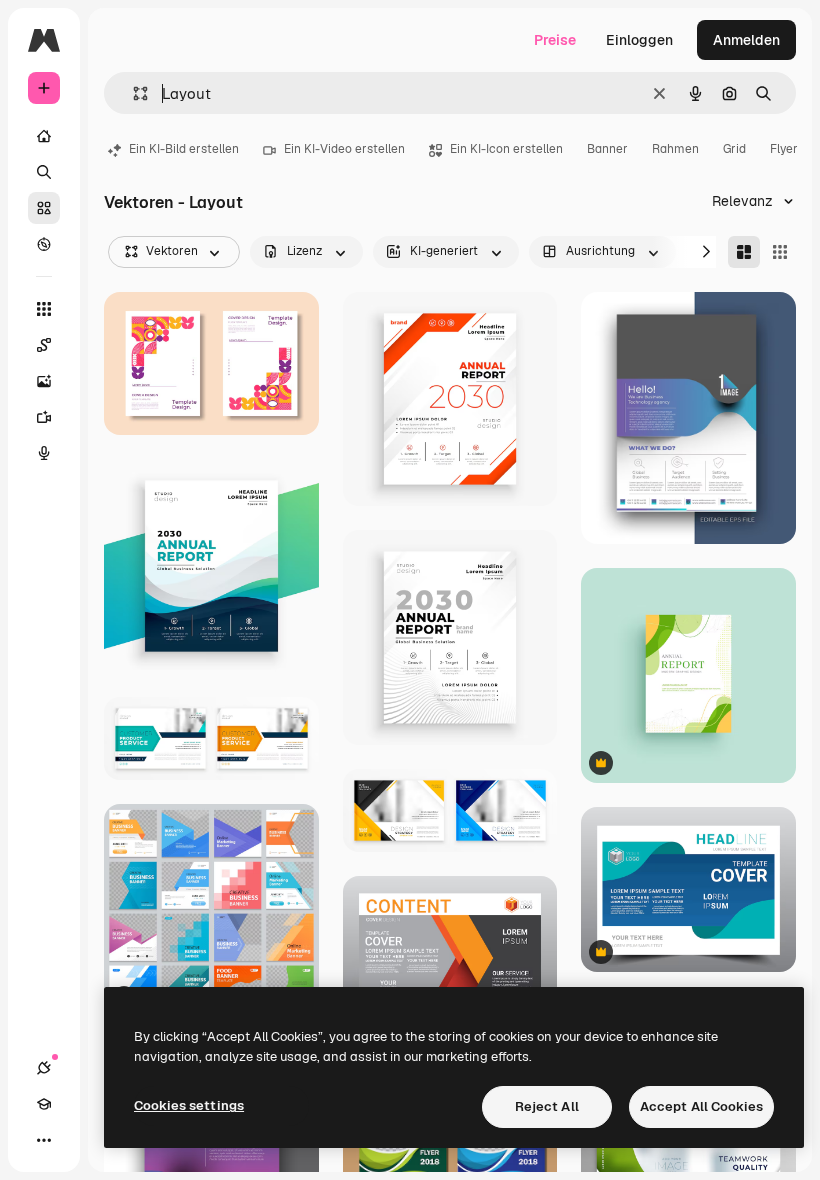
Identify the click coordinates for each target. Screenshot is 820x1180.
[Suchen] (44, 172)
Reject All (547, 1106)
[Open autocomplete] (132, 93)
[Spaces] (44, 345)
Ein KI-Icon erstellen (506, 149)
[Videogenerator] (44, 417)
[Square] (780, 252)
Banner (607, 149)
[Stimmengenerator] (44, 453)
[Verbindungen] (44, 1068)
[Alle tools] (44, 309)
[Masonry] (744, 252)
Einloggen (639, 40)
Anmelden (746, 40)
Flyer (784, 149)
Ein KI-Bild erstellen (184, 149)
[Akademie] (44, 1104)
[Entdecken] (44, 244)
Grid (734, 149)
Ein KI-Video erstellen (344, 149)
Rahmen (675, 149)
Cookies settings (189, 1105)
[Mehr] (44, 1140)
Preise (555, 40)
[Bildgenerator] (44, 381)
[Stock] (44, 208)
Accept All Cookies (701, 1106)
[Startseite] (44, 136)
